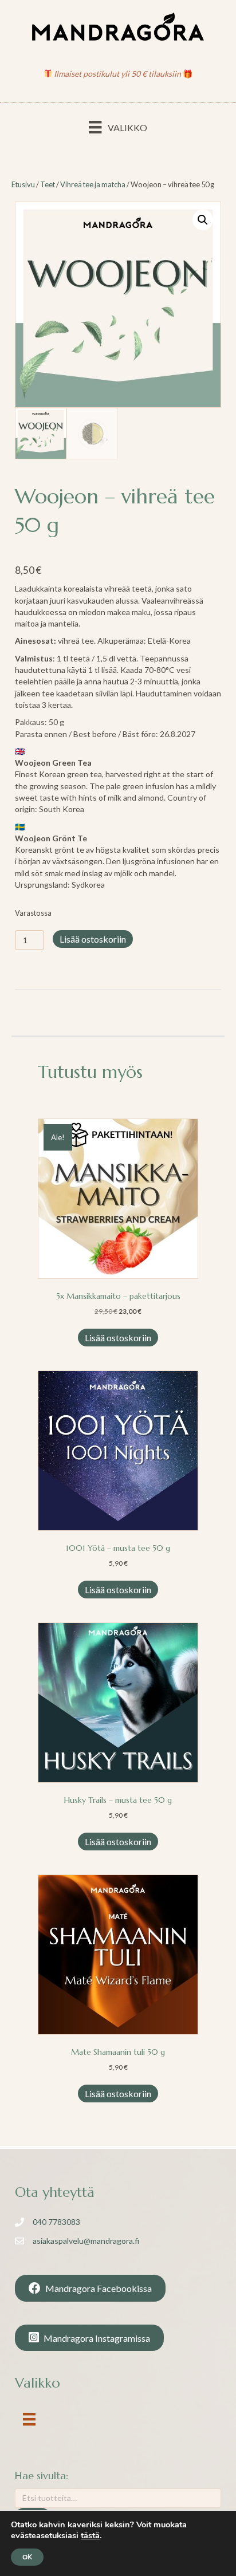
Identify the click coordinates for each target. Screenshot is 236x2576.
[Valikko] (29, 2419)
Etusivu (23, 184)
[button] (203, 220)
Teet (48, 184)
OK (27, 2557)
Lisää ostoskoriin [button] (118, 1338)
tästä (90, 2535)
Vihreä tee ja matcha (93, 184)
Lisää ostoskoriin (93, 939)
